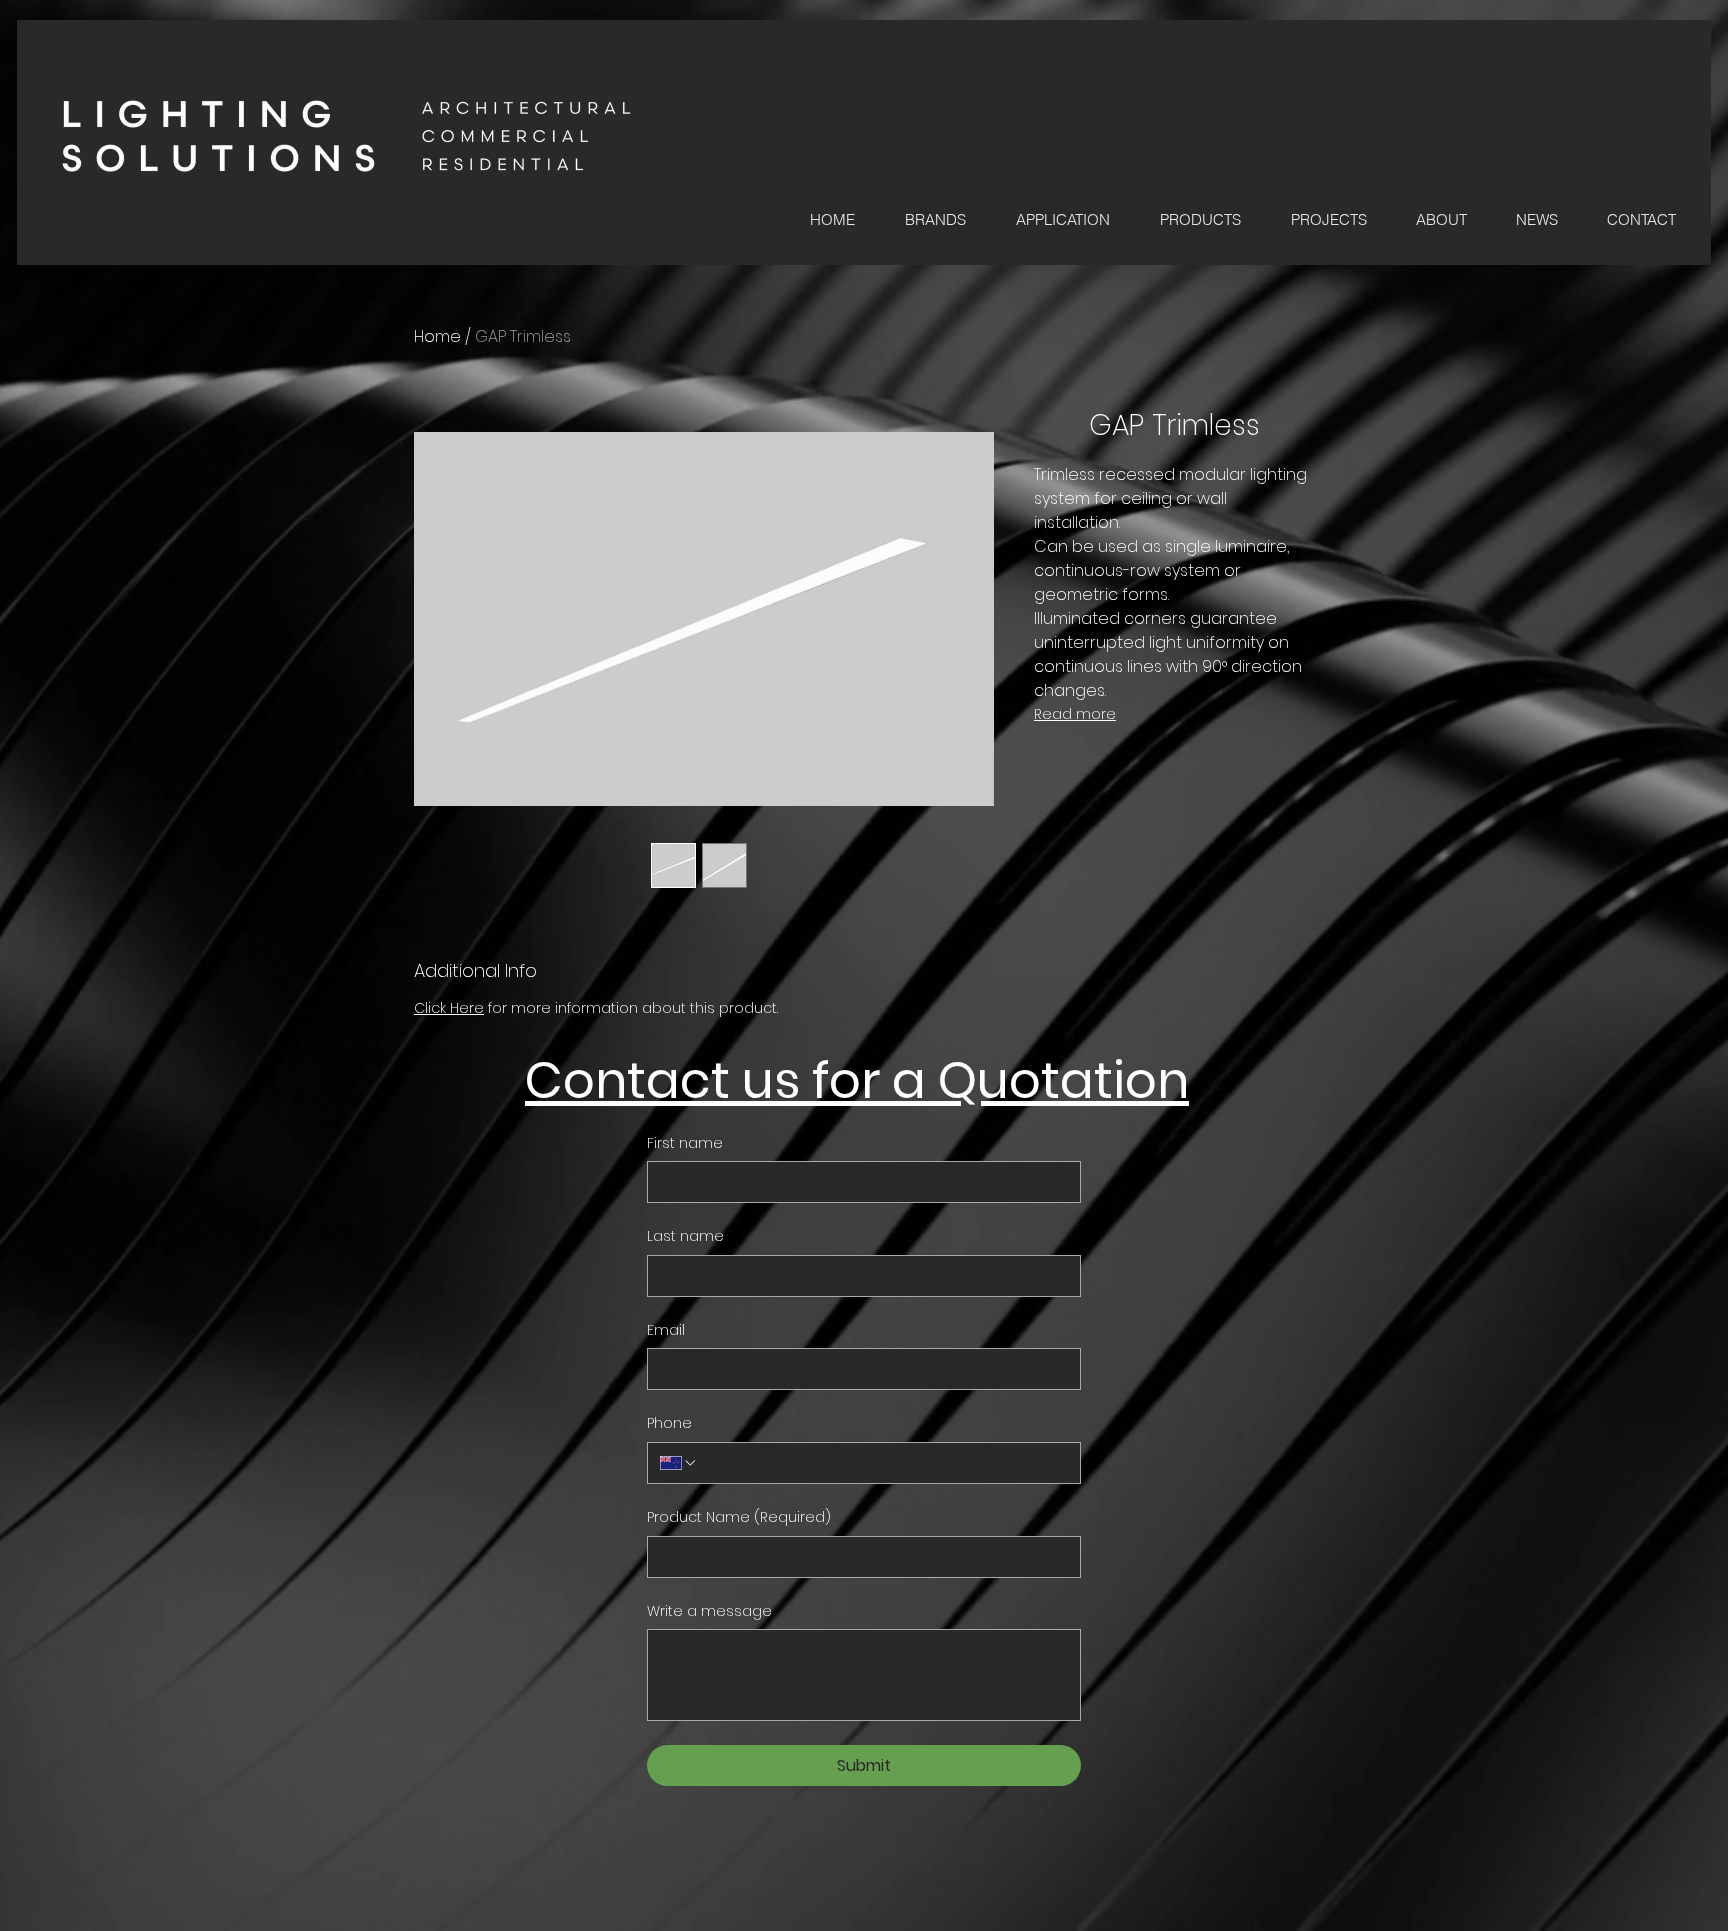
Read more (1075, 714)
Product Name (739, 1517)
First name (685, 1143)
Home (437, 336)
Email (666, 1330)
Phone (669, 1423)
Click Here (449, 1008)
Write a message (709, 1611)
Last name (685, 1236)
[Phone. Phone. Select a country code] (679, 1463)
